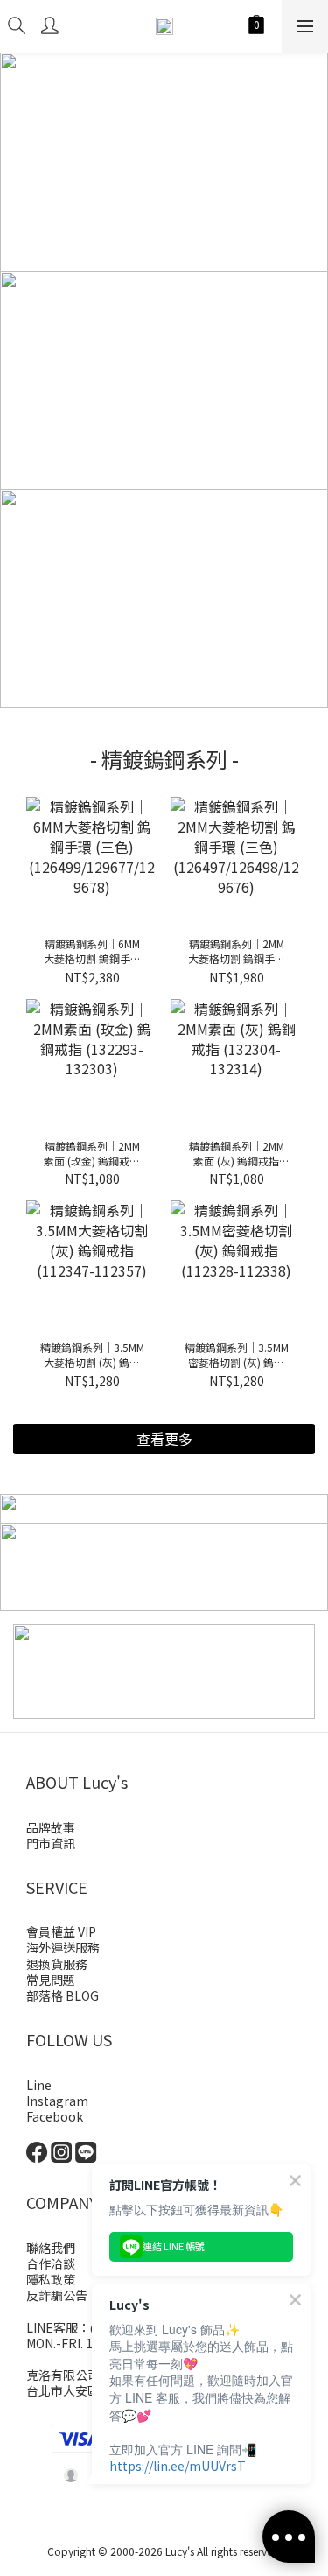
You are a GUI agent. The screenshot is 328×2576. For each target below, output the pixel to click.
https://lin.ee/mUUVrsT (178, 2466)
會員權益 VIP (61, 1932)
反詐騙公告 (57, 2295)
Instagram (57, 2101)
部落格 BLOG (63, 1995)
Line (39, 2085)
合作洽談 (51, 2263)
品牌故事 (51, 1827)
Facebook (55, 2116)
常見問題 (51, 1980)
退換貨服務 (57, 1964)
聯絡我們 (51, 2248)
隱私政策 (51, 2279)
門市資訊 (51, 1843)
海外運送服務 (63, 1947)
